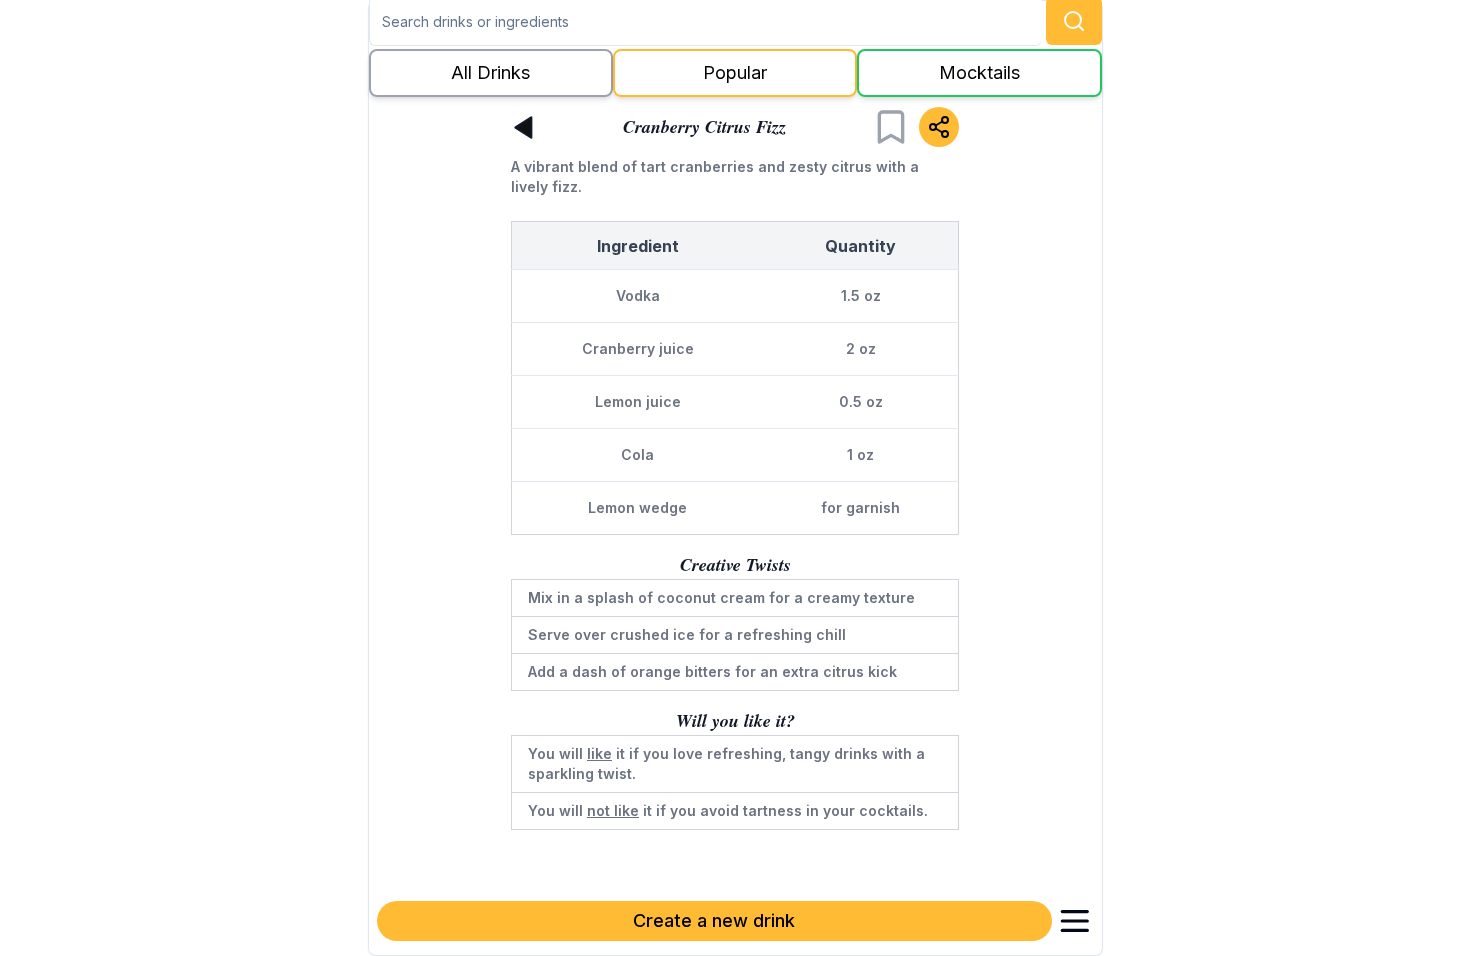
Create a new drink (714, 920)
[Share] (939, 127)
